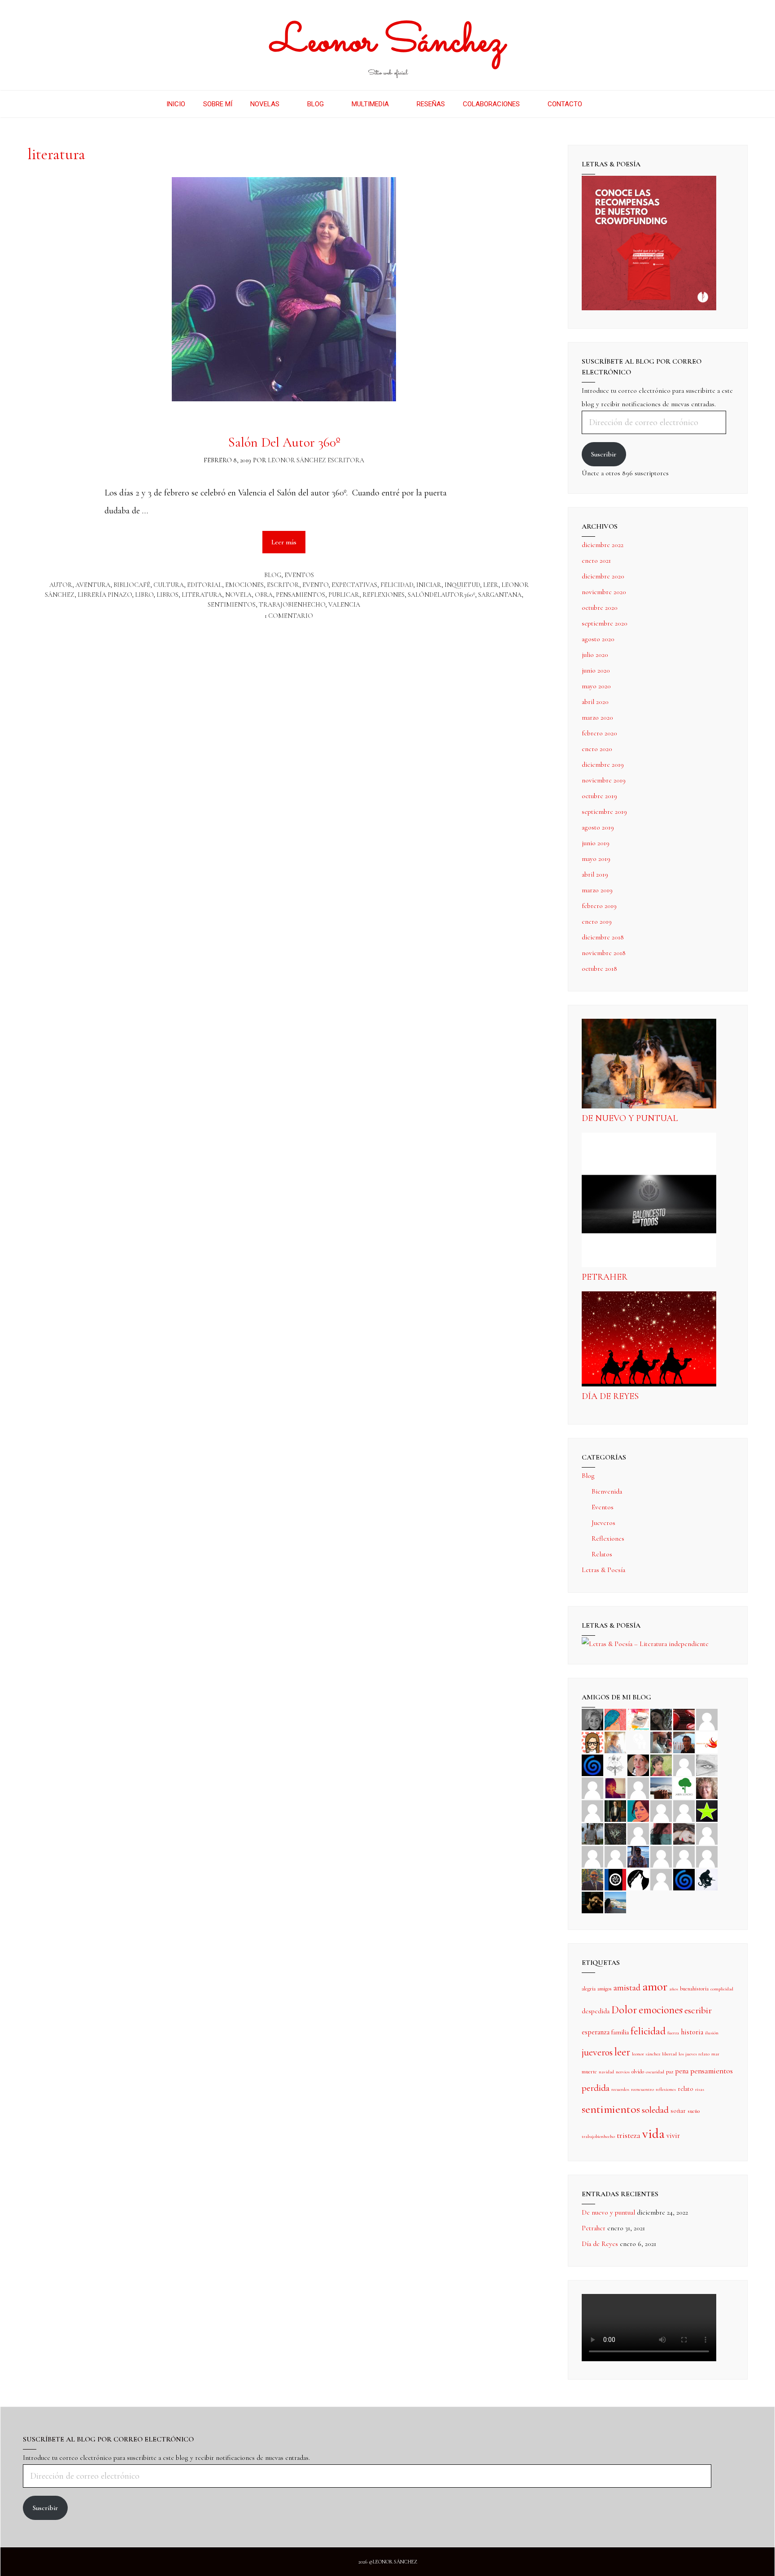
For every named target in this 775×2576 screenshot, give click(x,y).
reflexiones (383, 595)
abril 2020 (595, 702)
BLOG (316, 104)
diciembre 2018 (603, 937)
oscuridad (655, 2072)
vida (653, 2134)
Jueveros (603, 1523)
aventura (93, 585)
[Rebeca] (638, 1719)
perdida (596, 2088)
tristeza (629, 2135)
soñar (678, 2111)
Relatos (602, 1554)
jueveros (597, 2052)
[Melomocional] (615, 1902)
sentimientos (232, 605)
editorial (205, 585)
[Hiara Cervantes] (661, 1719)
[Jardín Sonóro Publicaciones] (684, 1787)
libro (144, 595)
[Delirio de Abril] (707, 1742)
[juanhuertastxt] (707, 1879)
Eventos (299, 575)
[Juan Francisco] (592, 1879)
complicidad (722, 1989)
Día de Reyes (610, 1396)
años (674, 1989)
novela (238, 595)
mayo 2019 (596, 859)
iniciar (429, 585)
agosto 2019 (598, 827)
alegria (589, 1989)
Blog (273, 575)
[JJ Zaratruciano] (592, 1902)
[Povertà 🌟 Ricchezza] (707, 1810)
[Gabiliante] (592, 1764)
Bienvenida (607, 1491)
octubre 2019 (599, 796)
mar (715, 2054)
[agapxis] (707, 1833)
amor (655, 1986)
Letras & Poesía (603, 1570)
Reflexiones (608, 1538)
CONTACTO (565, 104)
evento (315, 585)
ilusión (712, 2033)
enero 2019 (597, 921)
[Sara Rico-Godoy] (638, 1810)
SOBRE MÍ (218, 104)
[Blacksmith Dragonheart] (707, 1764)
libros (168, 595)
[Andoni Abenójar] (615, 1787)
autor (61, 585)
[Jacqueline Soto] (638, 1764)
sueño (694, 2111)
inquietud (462, 585)
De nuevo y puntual (630, 1118)
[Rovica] (592, 1742)
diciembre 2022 (603, 545)
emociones (244, 585)
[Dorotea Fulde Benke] (707, 1787)
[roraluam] (661, 1833)
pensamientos (300, 595)
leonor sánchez (646, 2054)
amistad (627, 1988)
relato (686, 2089)
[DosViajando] (638, 1742)
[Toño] (684, 1742)
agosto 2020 (598, 639)
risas (700, 2089)
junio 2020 (596, 670)
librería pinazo (105, 595)
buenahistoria (694, 1989)
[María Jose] (592, 1787)
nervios (623, 2072)
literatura (202, 595)
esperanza (596, 2032)
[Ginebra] (615, 1764)
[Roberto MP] (661, 1742)
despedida (596, 2011)
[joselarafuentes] (592, 1833)
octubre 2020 (600, 608)
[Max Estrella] (661, 1856)
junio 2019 (596, 843)
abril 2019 (595, 874)
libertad (669, 2054)
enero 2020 (597, 749)
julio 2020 (595, 655)
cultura (169, 585)
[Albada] (638, 1833)
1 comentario (289, 616)
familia (620, 2032)
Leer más (289, 538)
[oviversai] (615, 1833)
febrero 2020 (599, 733)
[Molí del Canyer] (684, 1810)
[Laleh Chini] (592, 1719)
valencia (344, 605)
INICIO (176, 104)
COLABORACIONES (491, 104)
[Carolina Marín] (592, 1810)
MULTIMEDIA (370, 104)
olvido (638, 2072)
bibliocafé (132, 585)
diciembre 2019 (603, 765)
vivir (673, 2136)
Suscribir (604, 454)
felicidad (397, 585)
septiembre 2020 (605, 623)
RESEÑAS (431, 104)
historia (692, 2032)
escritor (283, 585)
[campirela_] (615, 1742)
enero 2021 (596, 560)
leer (491, 585)
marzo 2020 (597, 717)
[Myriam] (592, 1856)
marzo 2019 (597, 890)
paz (670, 2072)
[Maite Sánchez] (684, 1764)
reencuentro (642, 2089)
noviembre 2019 (604, 780)
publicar (344, 595)
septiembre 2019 (604, 812)
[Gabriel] (684, 1879)
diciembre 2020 (603, 576)
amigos (605, 1989)
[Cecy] (615, 1719)
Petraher (605, 1277)
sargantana (500, 595)
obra (264, 595)
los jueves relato (694, 2054)
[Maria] (684, 1856)
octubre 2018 (599, 969)
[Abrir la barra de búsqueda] (604, 104)
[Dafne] (615, 1856)
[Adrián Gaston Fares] (661, 1764)
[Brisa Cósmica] (615, 1810)
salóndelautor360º (441, 595)
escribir (698, 2010)
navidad (606, 2072)
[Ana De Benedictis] (638, 1787)
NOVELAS (265, 104)
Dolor (624, 2010)
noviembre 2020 (604, 592)
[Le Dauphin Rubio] (684, 1833)
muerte (589, 2072)
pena (682, 2071)
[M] (661, 1879)
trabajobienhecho (292, 605)
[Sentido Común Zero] (707, 1719)
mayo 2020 (596, 686)
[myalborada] (661, 1787)
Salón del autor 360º (284, 442)
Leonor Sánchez (388, 42)
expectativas (354, 585)
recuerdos (620, 2089)
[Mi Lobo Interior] (638, 1879)
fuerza (673, 2033)
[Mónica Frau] (684, 1719)
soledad (655, 2110)
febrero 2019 (599, 906)
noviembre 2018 (604, 953)
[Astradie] (615, 1879)
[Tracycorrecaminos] (661, 1810)
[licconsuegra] (638, 1856)
